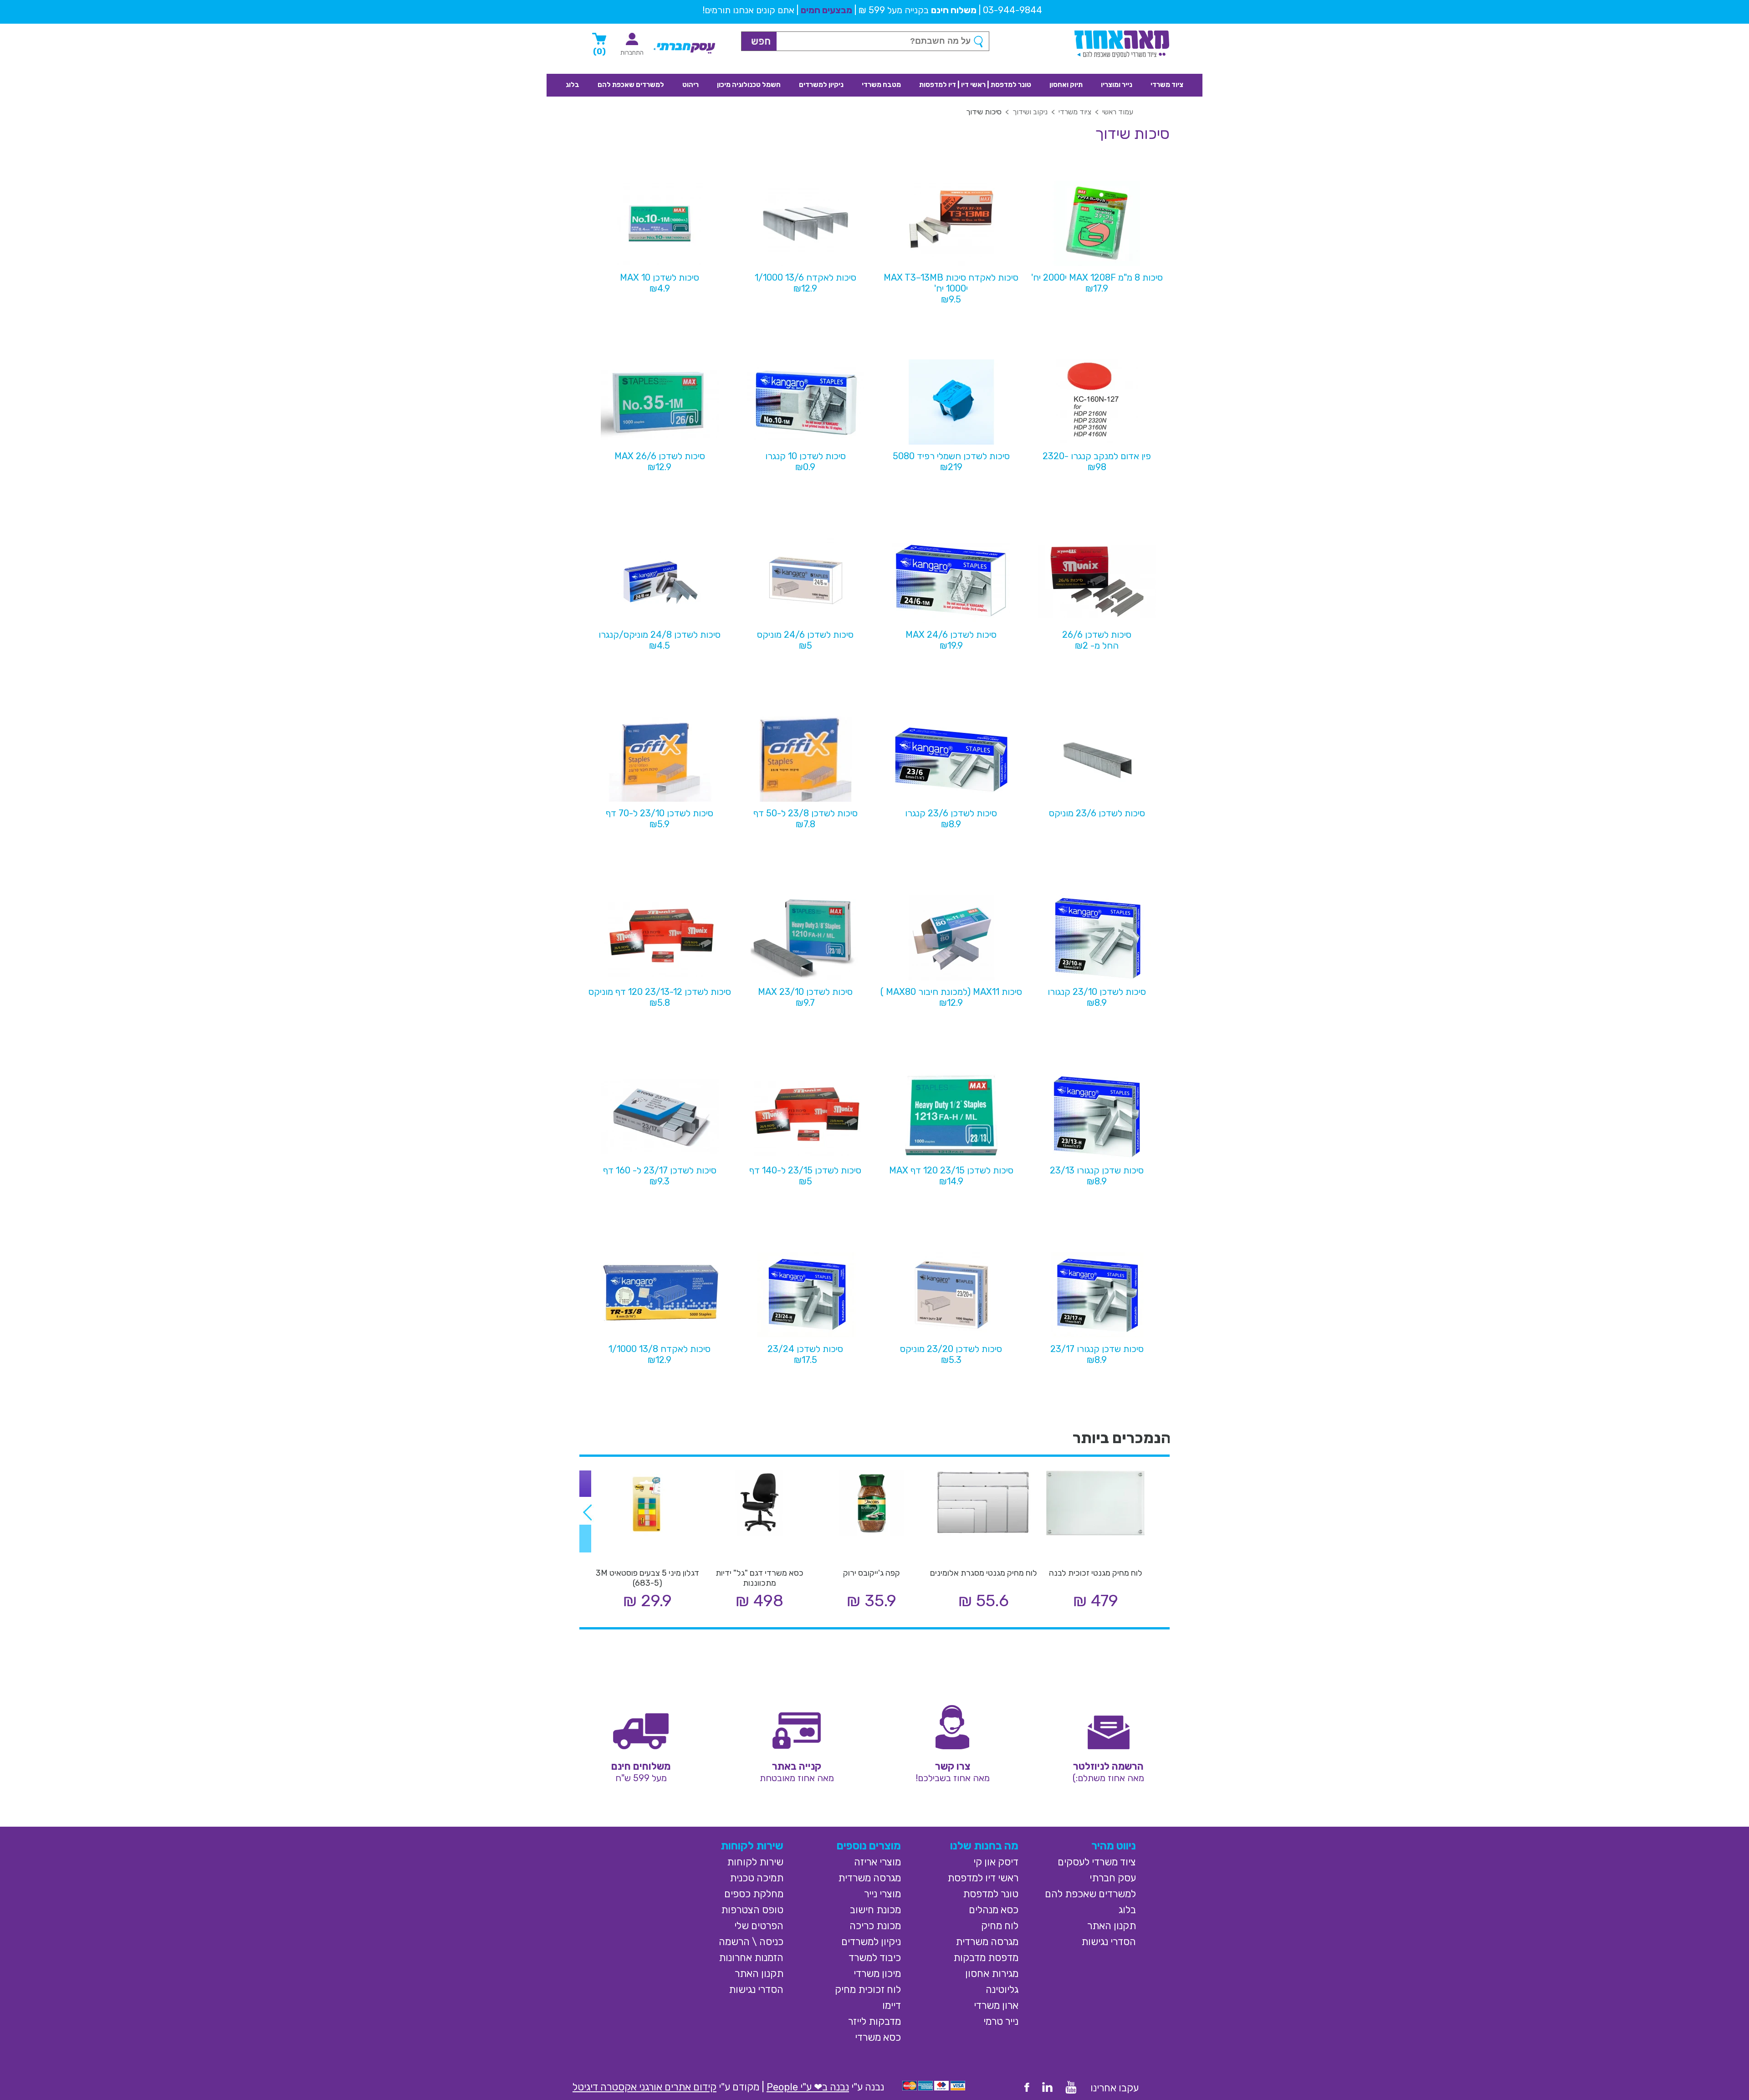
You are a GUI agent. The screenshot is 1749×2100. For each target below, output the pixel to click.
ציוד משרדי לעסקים (1097, 1862)
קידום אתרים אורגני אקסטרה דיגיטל (644, 2087)
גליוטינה (1002, 1990)
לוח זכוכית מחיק (868, 1990)
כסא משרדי (878, 2037)
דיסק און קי (996, 1862)
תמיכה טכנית (757, 1878)
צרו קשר (953, 1766)
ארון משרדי (996, 2005)
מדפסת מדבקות (986, 1958)
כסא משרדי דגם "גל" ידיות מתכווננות (759, 1578)
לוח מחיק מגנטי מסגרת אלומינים (984, 1573)
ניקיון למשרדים (821, 85)
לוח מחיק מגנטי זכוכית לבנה (1096, 1573)
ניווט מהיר (1114, 1846)
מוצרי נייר (882, 1894)
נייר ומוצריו (1117, 85)
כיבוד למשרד (875, 1958)
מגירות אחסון (992, 1974)
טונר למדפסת (991, 1894)
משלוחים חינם (641, 1766)
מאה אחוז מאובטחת (797, 1778)
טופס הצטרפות (752, 1910)
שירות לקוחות (752, 1846)
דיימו (892, 2005)
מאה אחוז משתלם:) (1108, 1778)
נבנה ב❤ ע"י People (808, 2087)
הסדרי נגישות (1109, 1942)
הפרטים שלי (759, 1926)
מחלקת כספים (754, 1894)
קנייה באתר (797, 1766)
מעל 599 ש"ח (641, 1778)
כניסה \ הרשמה (751, 1942)
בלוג (573, 85)
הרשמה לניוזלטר (1108, 1766)
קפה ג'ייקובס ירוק (872, 1573)
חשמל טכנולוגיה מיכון (749, 85)
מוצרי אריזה (877, 1862)
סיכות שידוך (984, 112)
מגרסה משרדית (987, 1942)
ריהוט (690, 85)
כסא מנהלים (994, 1910)
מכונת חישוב (875, 1910)
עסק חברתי (1113, 1878)
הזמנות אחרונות (751, 1958)
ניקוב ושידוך (1030, 112)
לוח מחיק (1000, 1926)
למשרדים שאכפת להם (631, 85)
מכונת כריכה (875, 1926)
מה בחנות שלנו (984, 1846)
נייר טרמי (1001, 2021)
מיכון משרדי (877, 1974)
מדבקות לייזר (874, 2021)
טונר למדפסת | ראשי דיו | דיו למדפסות (975, 85)
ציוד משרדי (1167, 85)
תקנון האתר (1112, 1926)
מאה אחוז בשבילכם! (953, 1778)
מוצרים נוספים (869, 1846)
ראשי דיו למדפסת (983, 1878)
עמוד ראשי (1118, 112)
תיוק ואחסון (1066, 85)
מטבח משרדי (881, 85)
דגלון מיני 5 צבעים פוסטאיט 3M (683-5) (647, 1578)
